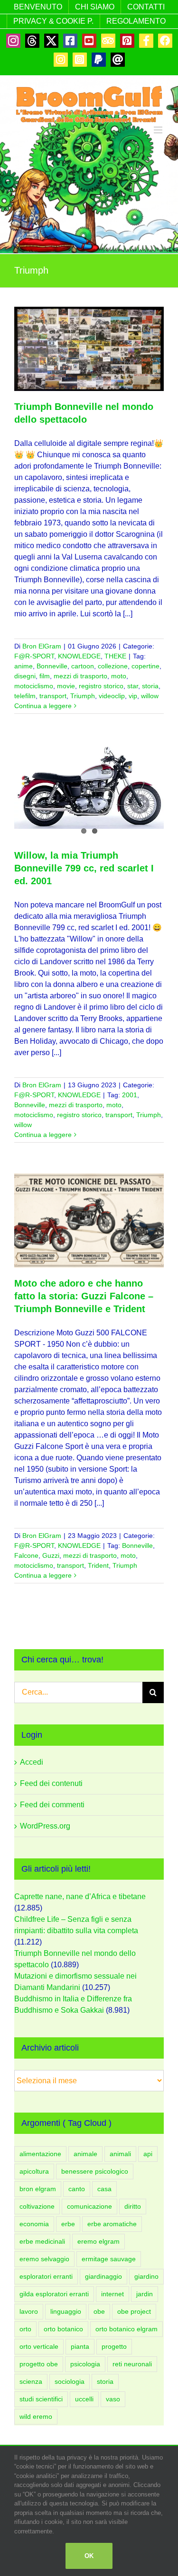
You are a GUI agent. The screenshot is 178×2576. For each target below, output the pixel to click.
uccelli (84, 2399)
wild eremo (36, 2416)
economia (34, 2224)
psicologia (85, 2364)
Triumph (83, 696)
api (148, 2154)
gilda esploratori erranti (54, 2294)
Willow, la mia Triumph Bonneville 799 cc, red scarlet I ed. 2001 (84, 868)
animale (85, 2154)
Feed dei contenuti (51, 1783)
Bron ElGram (42, 646)
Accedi (32, 1762)
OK (89, 2556)
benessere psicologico (95, 2171)
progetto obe (39, 2364)
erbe (68, 2224)
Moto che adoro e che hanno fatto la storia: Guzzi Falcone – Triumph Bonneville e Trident (84, 1296)
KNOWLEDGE (79, 656)
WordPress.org (45, 1826)
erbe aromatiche (112, 2224)
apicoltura (34, 2171)
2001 (130, 1095)
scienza (31, 2381)
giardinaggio (103, 2276)
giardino (146, 2276)
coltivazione (37, 2206)
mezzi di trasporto (80, 676)
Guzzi (51, 1555)
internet (112, 2294)
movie (66, 686)
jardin (145, 2294)
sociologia (70, 2381)
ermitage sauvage (109, 2259)
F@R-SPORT (34, 656)
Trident (98, 1565)
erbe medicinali (42, 2241)
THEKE (115, 656)
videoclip (112, 696)
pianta (80, 2346)
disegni (25, 676)
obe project (134, 2311)
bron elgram (38, 2189)
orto (25, 2329)
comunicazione (89, 2206)
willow (150, 696)
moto (119, 676)
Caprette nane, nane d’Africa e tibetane (80, 1896)
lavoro (29, 2311)
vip (133, 696)
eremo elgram (98, 2241)
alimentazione (40, 2154)
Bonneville (52, 666)
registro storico (101, 686)
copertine (145, 666)
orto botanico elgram (126, 2329)
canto (77, 2189)
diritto (133, 2206)
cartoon (83, 666)
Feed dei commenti (52, 1805)
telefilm (25, 696)
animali (120, 2154)
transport (53, 696)
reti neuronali (132, 2364)
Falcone (26, 1555)
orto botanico (63, 2329)
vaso (113, 2399)
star (133, 686)
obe (99, 2311)
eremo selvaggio (44, 2259)
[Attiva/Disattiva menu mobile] (159, 130)
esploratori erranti (46, 2276)
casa (104, 2189)
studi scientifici (41, 2399)
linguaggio (66, 2311)
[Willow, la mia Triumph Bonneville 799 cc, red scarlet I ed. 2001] (89, 787)
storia (150, 686)
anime (23, 666)
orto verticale (39, 2346)
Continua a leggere (43, 706)
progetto (114, 2346)
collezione (113, 666)
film (45, 676)
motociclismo (34, 686)
